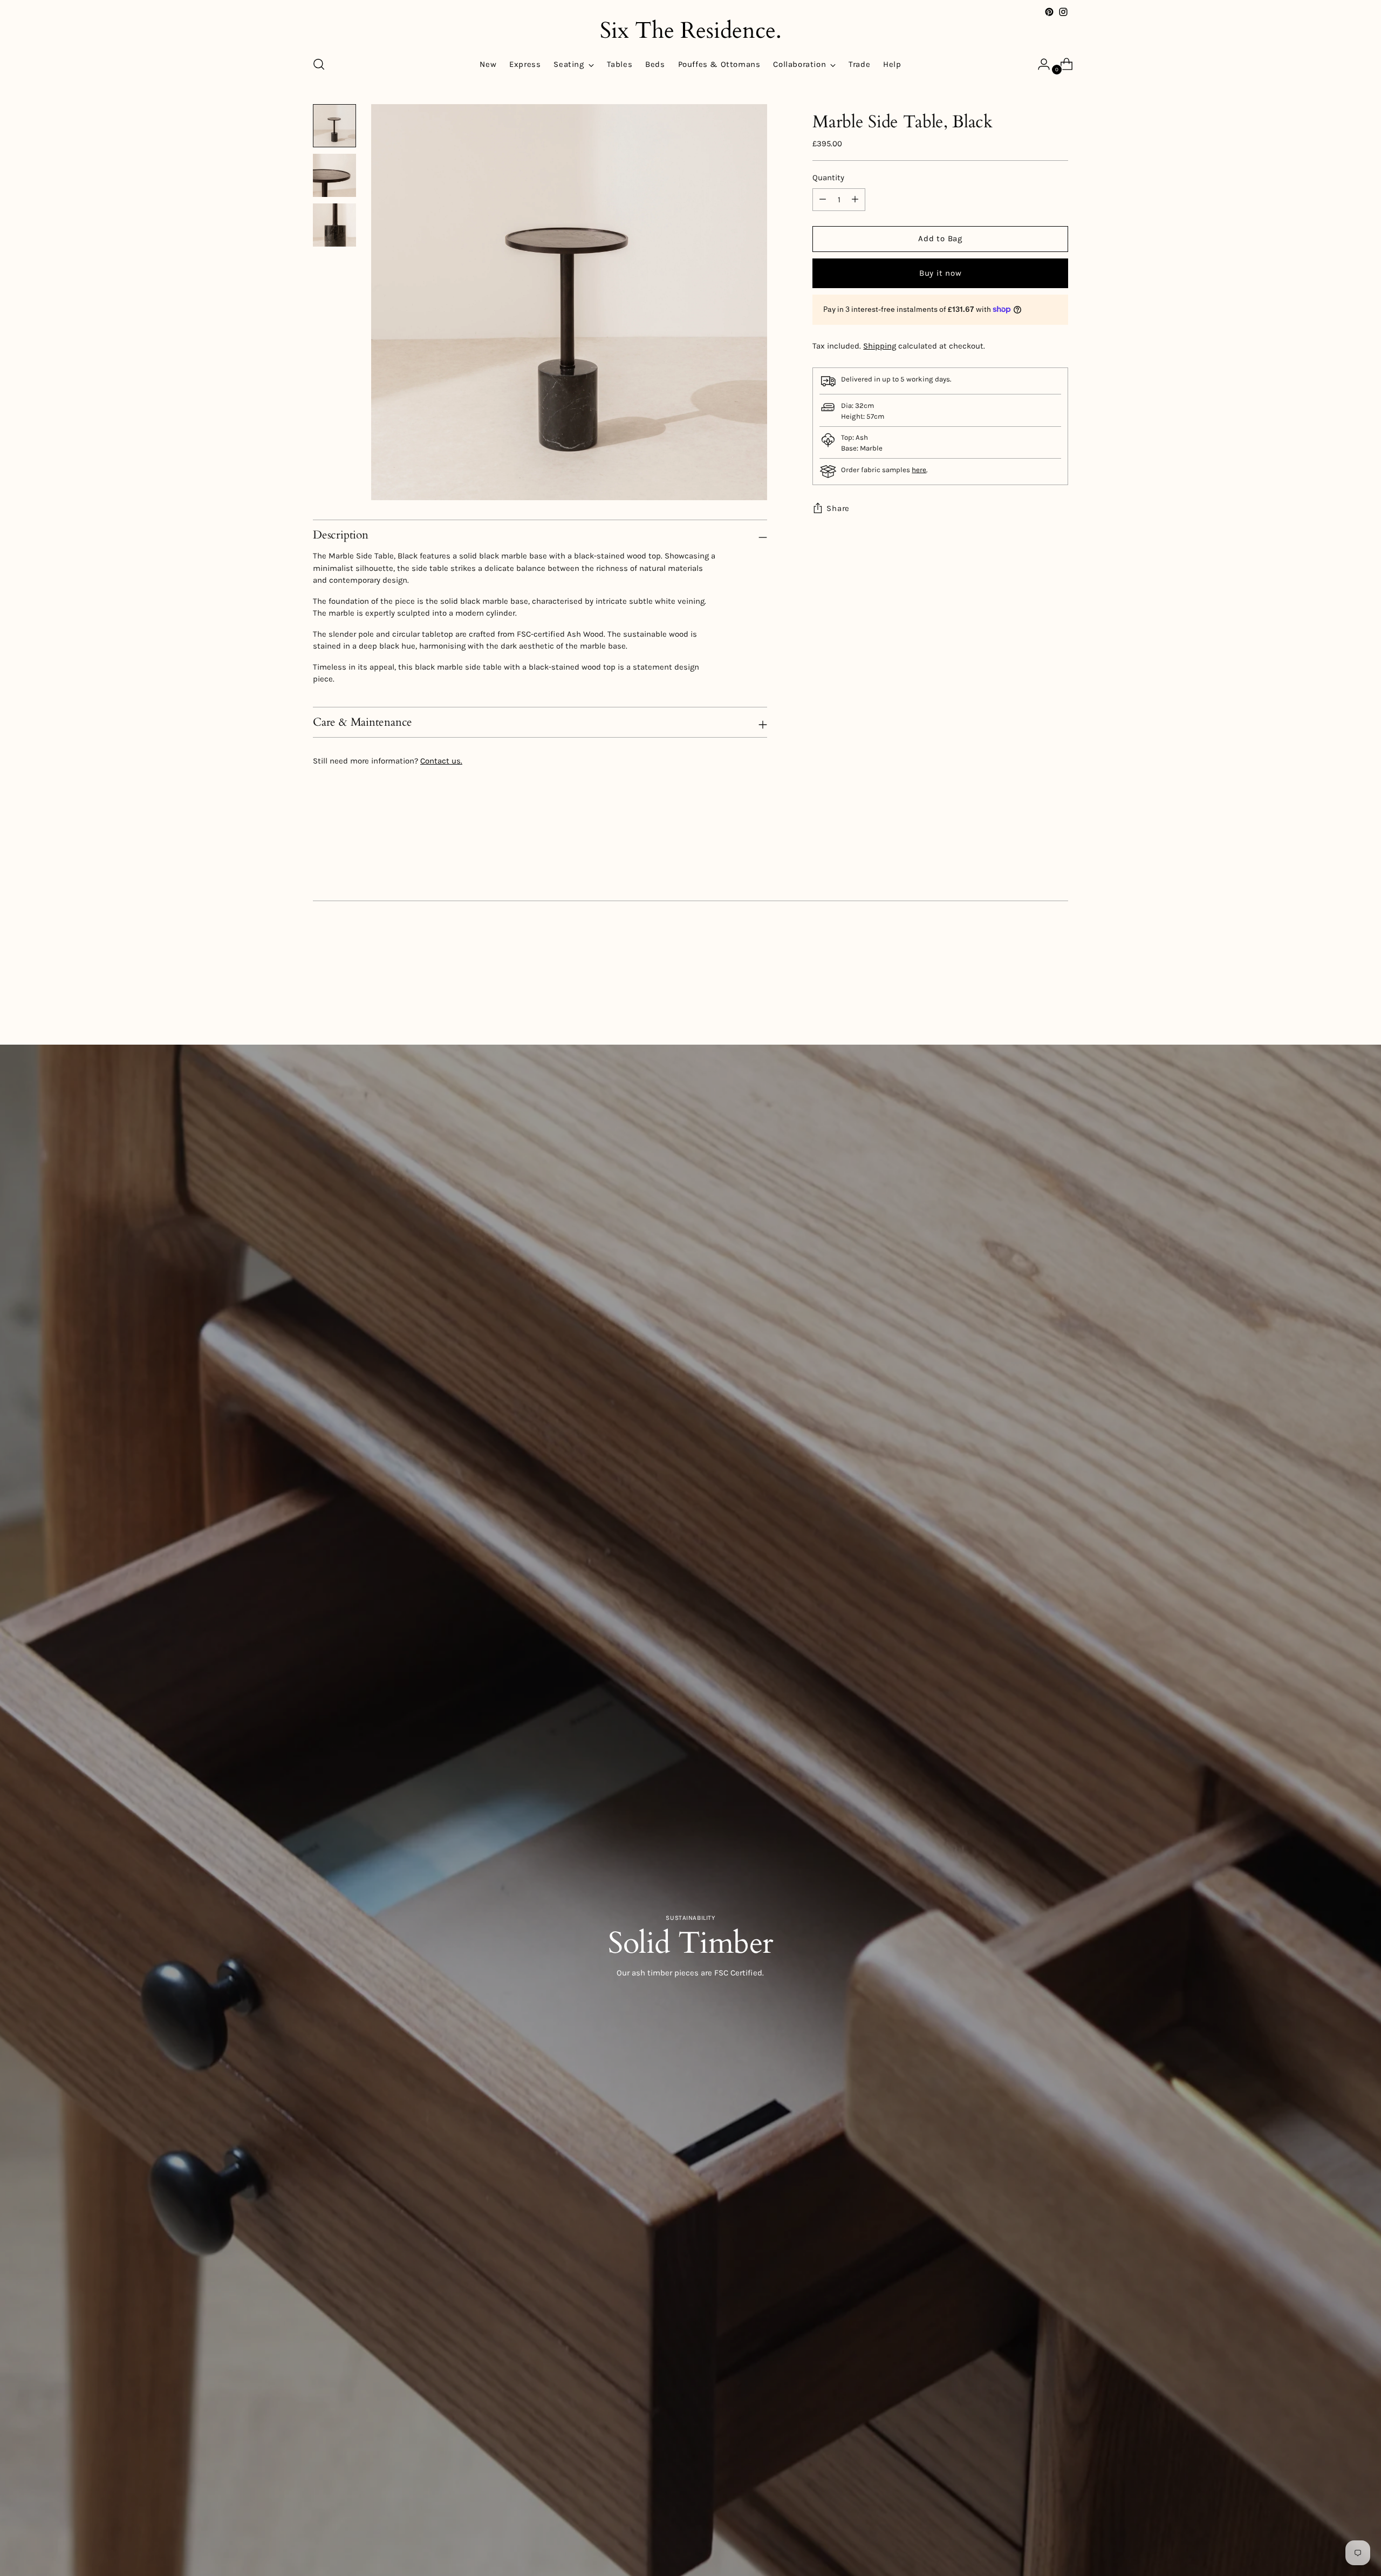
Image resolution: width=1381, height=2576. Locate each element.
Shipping (880, 346)
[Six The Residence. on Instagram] (1063, 12)
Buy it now (941, 273)
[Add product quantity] (823, 200)
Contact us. (441, 761)
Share (838, 508)
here (919, 470)
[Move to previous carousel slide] (1034, 986)
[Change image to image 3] (334, 225)
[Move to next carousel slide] (1059, 986)
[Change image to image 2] (334, 175)
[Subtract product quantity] (855, 200)
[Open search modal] (319, 64)
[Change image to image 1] (334, 126)
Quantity (828, 178)
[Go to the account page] (1040, 64)
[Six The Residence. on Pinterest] (1049, 12)
